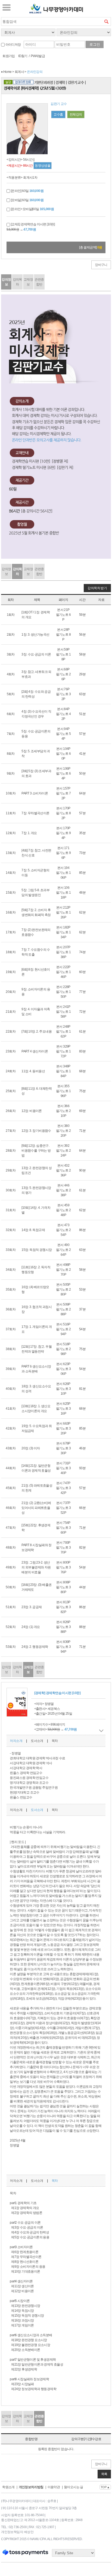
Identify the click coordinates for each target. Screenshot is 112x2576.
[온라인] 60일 (27, 191)
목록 (104, 2474)
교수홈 (58, 114)
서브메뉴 (7, 7)
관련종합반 (39, 282)
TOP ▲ (105, 2487)
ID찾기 (23, 56)
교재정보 (28, 282)
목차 (55, 1741)
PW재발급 (38, 56)
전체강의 (76, 114)
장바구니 (101, 265)
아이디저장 (13, 45)
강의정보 (6, 282)
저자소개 (16, 1741)
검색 (107, 21)
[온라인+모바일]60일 (32, 209)
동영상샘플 (43, 166)
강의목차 (17, 282)
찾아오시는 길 (74, 2487)
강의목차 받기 (97, 588)
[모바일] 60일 (27, 200)
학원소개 (8, 2487)
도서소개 (37, 1741)
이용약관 (54, 2487)
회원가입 (9, 56)
